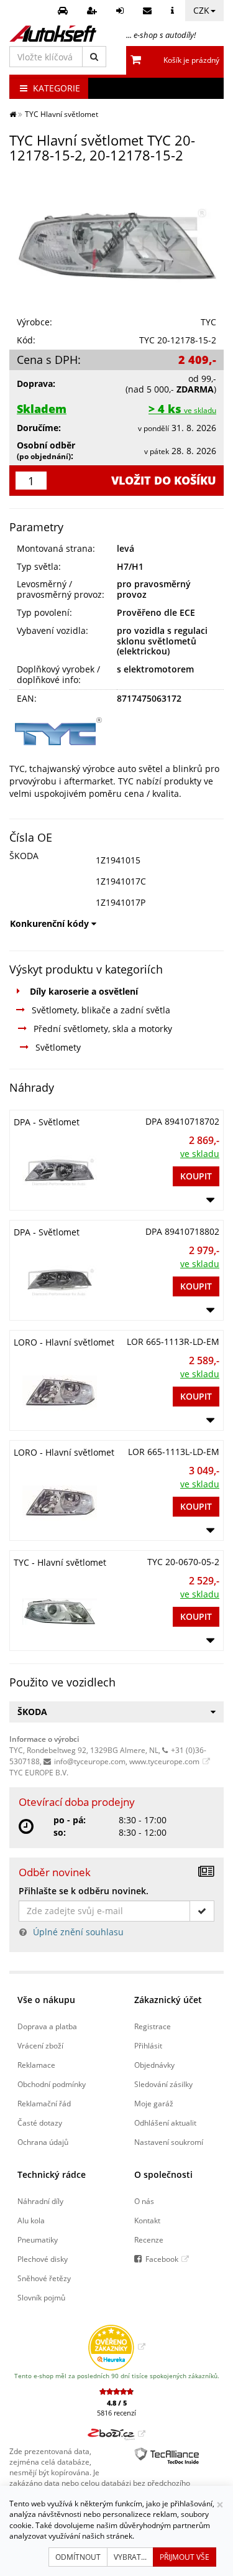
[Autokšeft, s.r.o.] (53, 34)
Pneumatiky (38, 2239)
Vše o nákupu (46, 2000)
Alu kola (31, 2220)
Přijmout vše (185, 2557)
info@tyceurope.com (90, 1761)
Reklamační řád (44, 2103)
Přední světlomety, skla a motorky (103, 1029)
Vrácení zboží (40, 2045)
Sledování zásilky (163, 2084)
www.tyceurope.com (164, 1761)
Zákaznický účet (168, 2000)
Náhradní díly (40, 2201)
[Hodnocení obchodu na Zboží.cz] (116, 2434)
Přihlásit (148, 2045)
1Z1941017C (121, 881)
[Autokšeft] (13, 114)
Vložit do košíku (164, 480)
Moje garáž (154, 2103)
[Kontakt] (149, 11)
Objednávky (154, 2065)
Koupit (196, 1176)
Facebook (162, 2259)
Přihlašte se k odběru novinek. (84, 1891)
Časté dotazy (40, 2123)
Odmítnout (78, 2557)
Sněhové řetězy (44, 2278)
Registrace (153, 2026)
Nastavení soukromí (169, 2142)
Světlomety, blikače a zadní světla (101, 1010)
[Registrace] (94, 11)
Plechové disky (43, 2259)
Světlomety (58, 1047)
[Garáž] (64, 11)
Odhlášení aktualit (165, 2123)
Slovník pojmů (41, 2297)
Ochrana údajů (43, 2142)
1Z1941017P (121, 902)
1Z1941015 (118, 860)
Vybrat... (130, 2557)
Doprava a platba (47, 2026)
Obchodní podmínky (52, 2084)
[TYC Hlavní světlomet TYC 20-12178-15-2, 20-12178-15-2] (116, 241)
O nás (144, 2201)
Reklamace (36, 2065)
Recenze (149, 2239)
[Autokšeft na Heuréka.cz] (116, 2346)
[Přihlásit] (121, 11)
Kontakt (147, 2220)
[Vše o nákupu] (174, 11)
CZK (201, 10)
